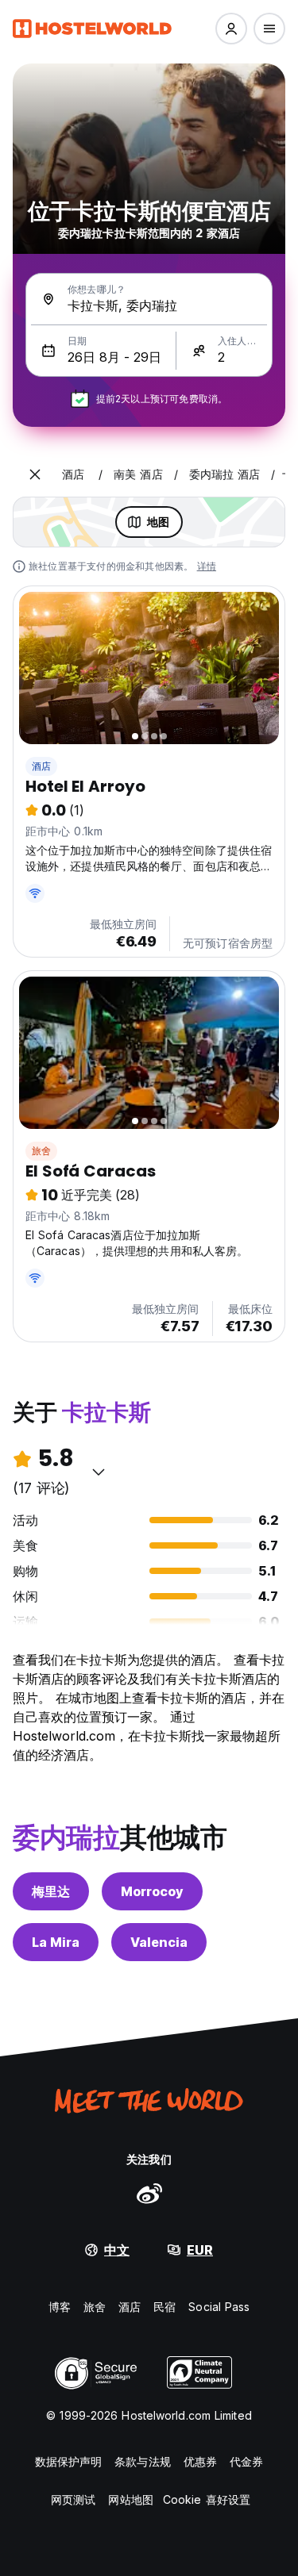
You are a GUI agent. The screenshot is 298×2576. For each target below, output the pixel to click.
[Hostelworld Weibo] (149, 2193)
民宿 (164, 2307)
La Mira (56, 1942)
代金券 (246, 2461)
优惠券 (200, 2461)
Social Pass (219, 2307)
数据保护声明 (69, 2461)
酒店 (41, 766)
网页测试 (73, 2499)
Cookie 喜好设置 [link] (207, 2499)
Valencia (159, 1942)
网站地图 (130, 2499)
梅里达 (51, 1891)
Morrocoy (152, 1891)
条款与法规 (143, 2461)
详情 (207, 566)
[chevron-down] (99, 1472)
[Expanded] (35, 474)
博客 (60, 2307)
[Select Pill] (231, 29)
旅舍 (41, 1151)
